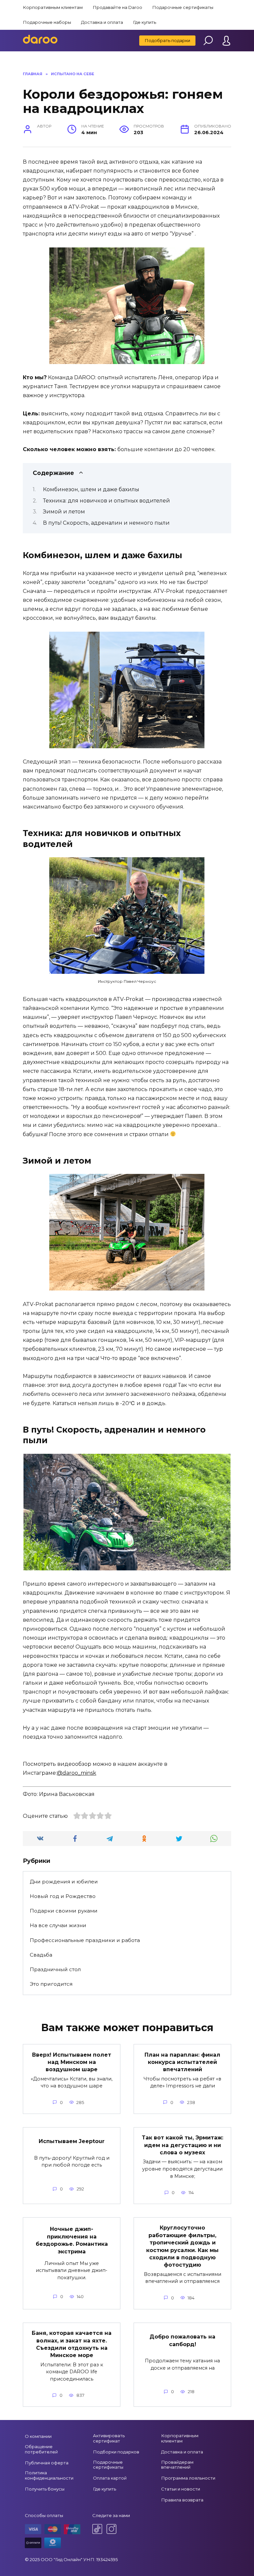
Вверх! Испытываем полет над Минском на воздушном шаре (72, 2062)
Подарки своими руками (64, 1911)
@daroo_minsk (77, 1773)
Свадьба (41, 1955)
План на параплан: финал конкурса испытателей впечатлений (182, 2062)
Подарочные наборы (47, 22)
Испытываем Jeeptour (72, 2141)
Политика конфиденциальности (49, 2475)
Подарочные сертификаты (183, 7)
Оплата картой (110, 2478)
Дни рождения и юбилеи (64, 1882)
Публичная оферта (47, 2463)
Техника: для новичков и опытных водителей (106, 501)
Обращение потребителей (41, 2449)
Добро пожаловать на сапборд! (182, 2340)
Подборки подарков (116, 2452)
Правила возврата (182, 2500)
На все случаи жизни (58, 1925)
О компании (38, 2436)
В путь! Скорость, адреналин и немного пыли (106, 523)
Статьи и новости (181, 2489)
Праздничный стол (55, 1969)
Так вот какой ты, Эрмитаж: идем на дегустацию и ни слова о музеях (183, 2145)
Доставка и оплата (102, 22)
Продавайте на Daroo (117, 7)
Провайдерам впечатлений (177, 2465)
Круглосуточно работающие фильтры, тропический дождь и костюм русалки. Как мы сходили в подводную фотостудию (182, 2246)
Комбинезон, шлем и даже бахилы (91, 489)
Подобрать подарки (167, 40)
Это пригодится (51, 1984)
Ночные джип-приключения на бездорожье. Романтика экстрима (72, 2240)
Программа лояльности (188, 2478)
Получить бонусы (45, 2489)
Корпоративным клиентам (53, 7)
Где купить (145, 22)
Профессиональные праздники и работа (85, 1940)
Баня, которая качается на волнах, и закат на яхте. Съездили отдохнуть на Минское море (72, 2344)
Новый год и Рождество (63, 1896)
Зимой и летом (64, 512)
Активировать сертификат (109, 2438)
